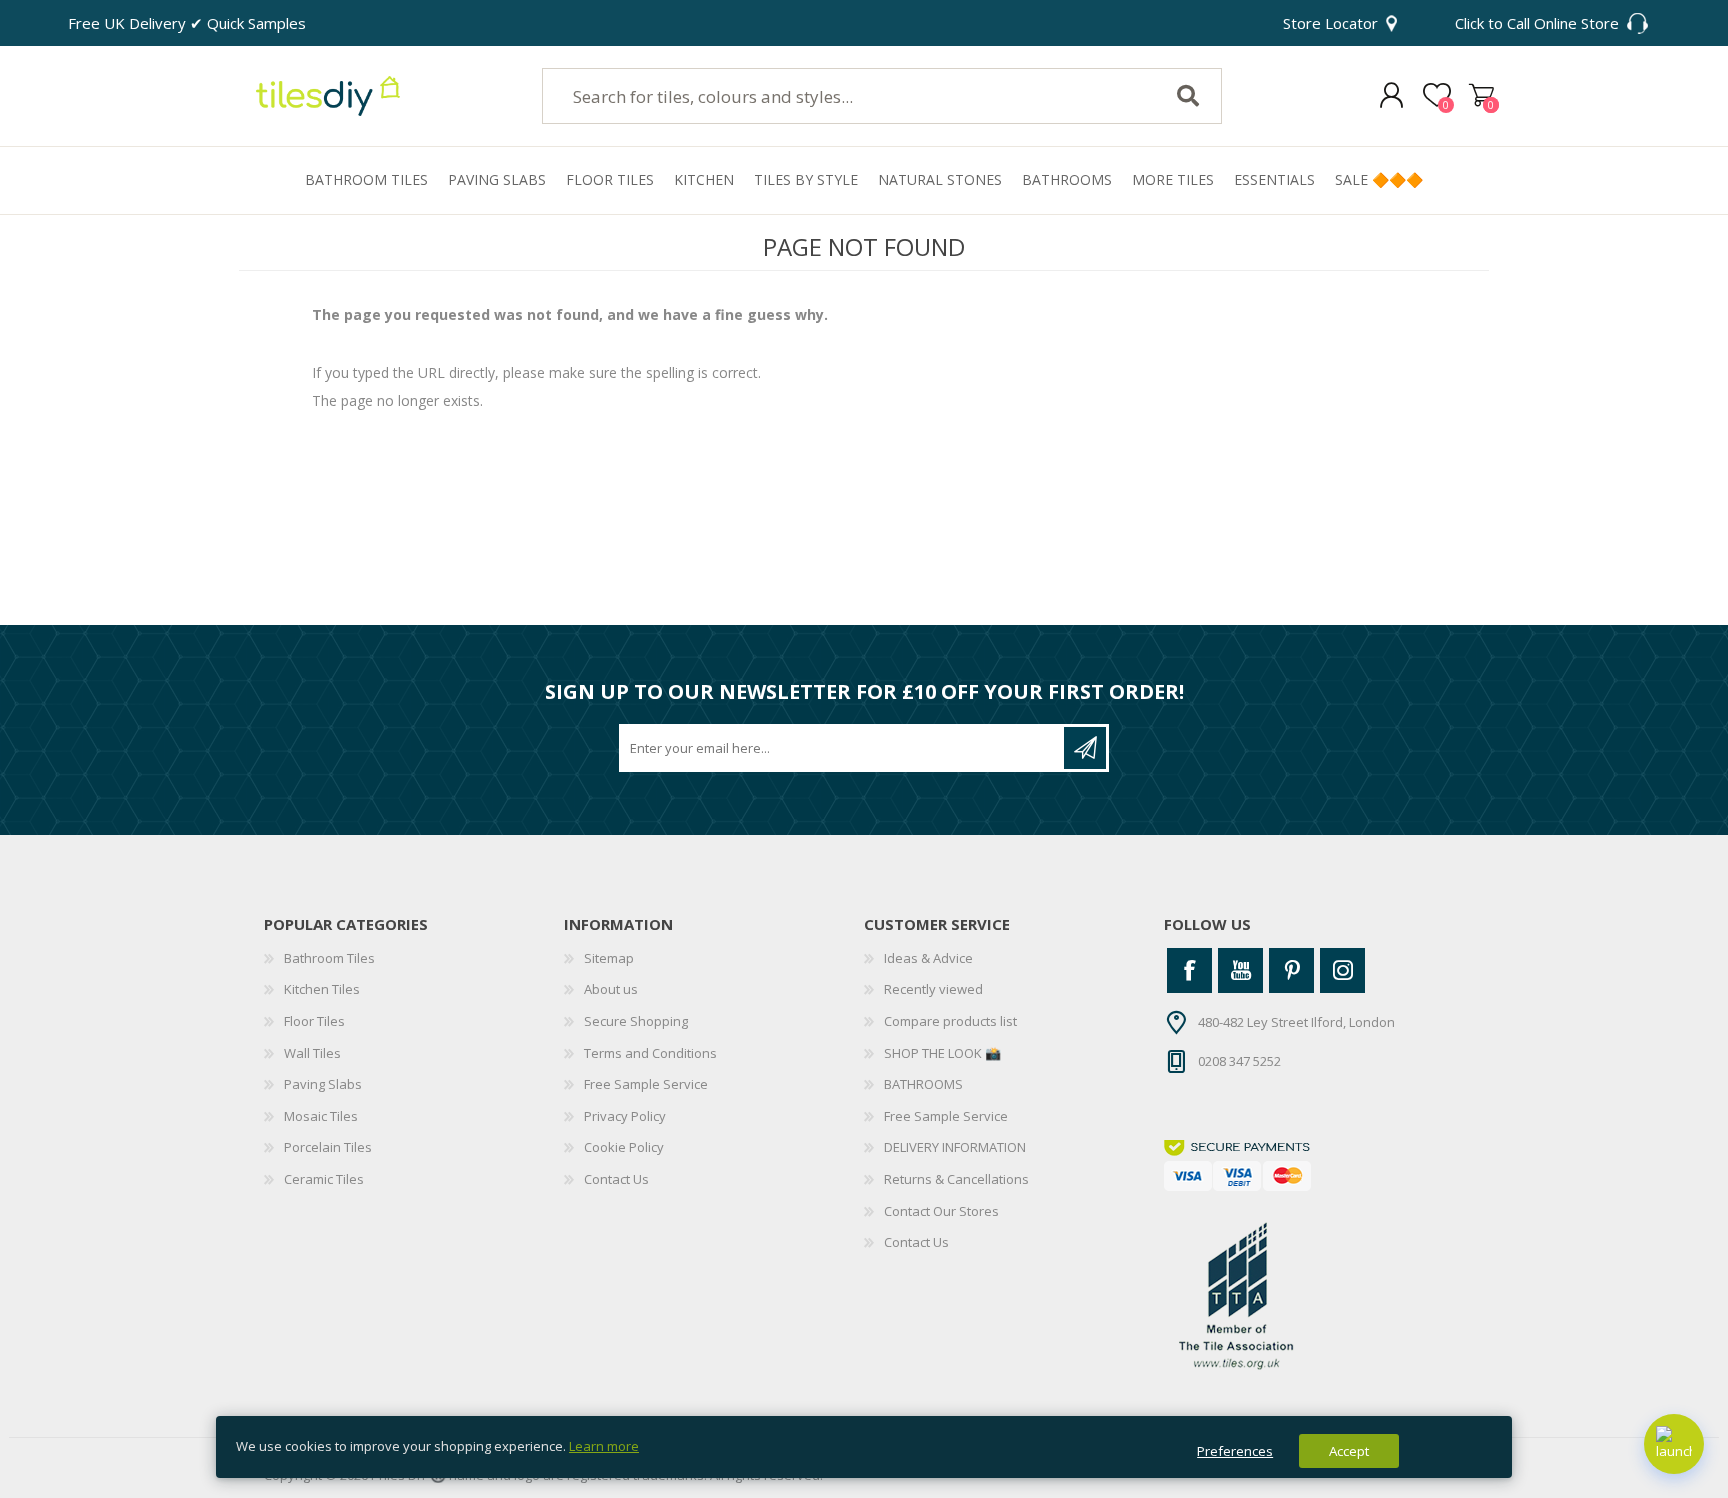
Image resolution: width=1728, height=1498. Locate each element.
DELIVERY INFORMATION (955, 1147)
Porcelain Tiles (328, 1147)
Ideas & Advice (928, 958)
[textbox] (837, 96)
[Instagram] (1342, 970)
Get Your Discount (1085, 748)
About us (611, 989)
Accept (1349, 1451)
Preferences (1235, 1451)
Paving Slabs (323, 1084)
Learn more (604, 1446)
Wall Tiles (312, 1053)
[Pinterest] (1291, 970)
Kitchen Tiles (322, 989)
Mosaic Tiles (321, 1116)
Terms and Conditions (650, 1053)
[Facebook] (1189, 970)
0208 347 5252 (1239, 1060)
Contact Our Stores (941, 1211)
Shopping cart (1481, 96)
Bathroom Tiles (329, 958)
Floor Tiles (314, 1021)
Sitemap (609, 958)
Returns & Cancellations (956, 1179)
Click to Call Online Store (1537, 23)
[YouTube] (1240, 970)
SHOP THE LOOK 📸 (942, 1053)
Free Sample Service (646, 1084)
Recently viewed (933, 989)
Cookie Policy (624, 1147)
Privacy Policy (625, 1116)
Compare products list (950, 1021)
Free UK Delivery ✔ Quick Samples (187, 23)
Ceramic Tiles (324, 1179)
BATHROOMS (923, 1084)
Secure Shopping (636, 1021)
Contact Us (616, 1179)
